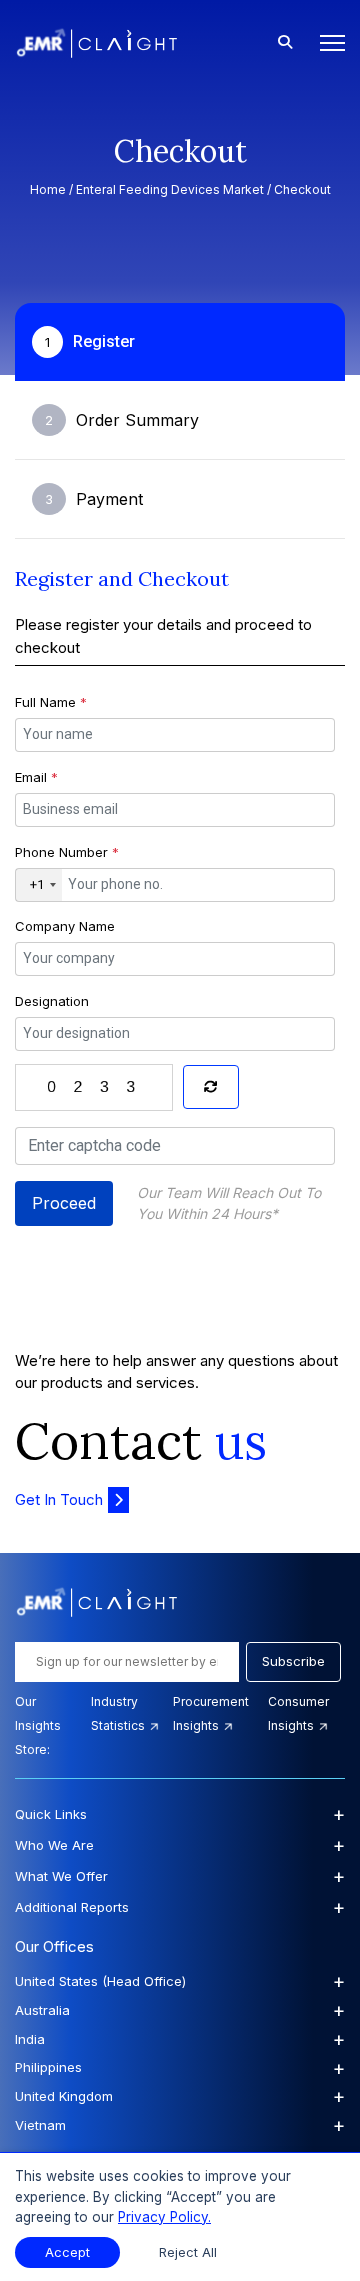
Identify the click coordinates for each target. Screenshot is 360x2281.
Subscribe (293, 1661)
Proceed (64, 1203)
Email (36, 777)
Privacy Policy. (164, 2217)
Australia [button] (180, 2010)
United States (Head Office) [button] (180, 1981)
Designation (52, 1001)
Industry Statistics (119, 1713)
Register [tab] (90, 341)
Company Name (65, 926)
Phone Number (67, 852)
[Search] (285, 43)
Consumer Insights (298, 1713)
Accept (67, 2252)
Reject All (188, 2252)
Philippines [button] (180, 2068)
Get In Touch (59, 1499)
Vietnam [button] (180, 2125)
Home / (53, 189)
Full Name (51, 702)
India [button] (180, 2039)
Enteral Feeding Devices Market (170, 189)
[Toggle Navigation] (326, 43)
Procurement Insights (211, 1713)
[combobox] (39, 885)
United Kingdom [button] (180, 2096)
